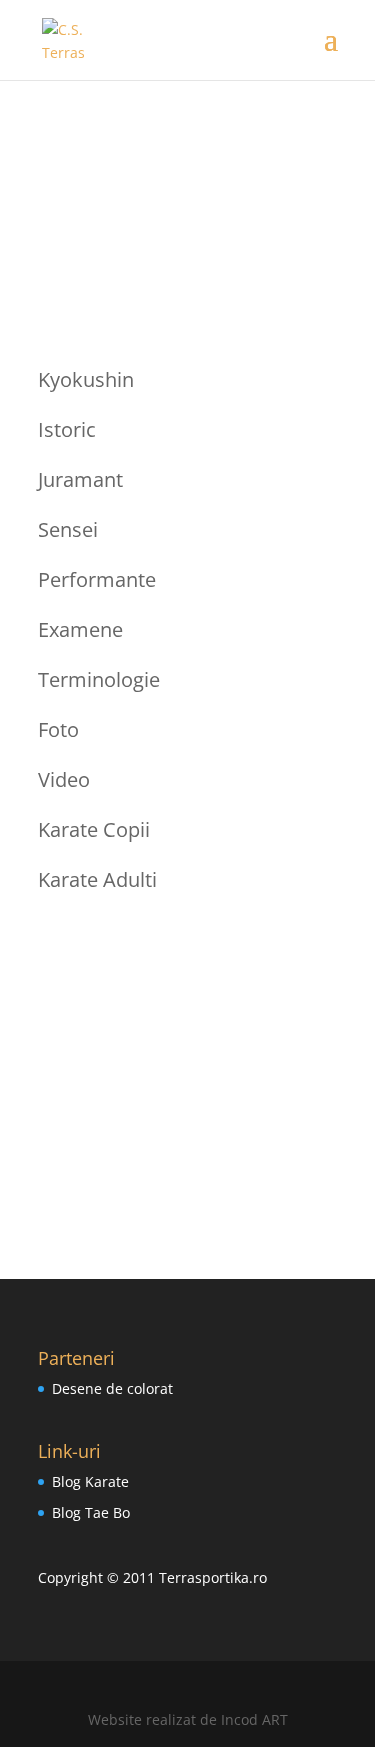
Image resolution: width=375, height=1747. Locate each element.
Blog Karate (90, 1481)
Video (64, 779)
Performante (97, 579)
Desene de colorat (112, 1388)
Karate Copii (94, 829)
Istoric (67, 429)
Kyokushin (86, 379)
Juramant (80, 479)
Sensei (68, 529)
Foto (58, 729)
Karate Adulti (97, 879)
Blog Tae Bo (91, 1512)
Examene (80, 629)
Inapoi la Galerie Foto (188, 1116)
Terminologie (99, 679)
